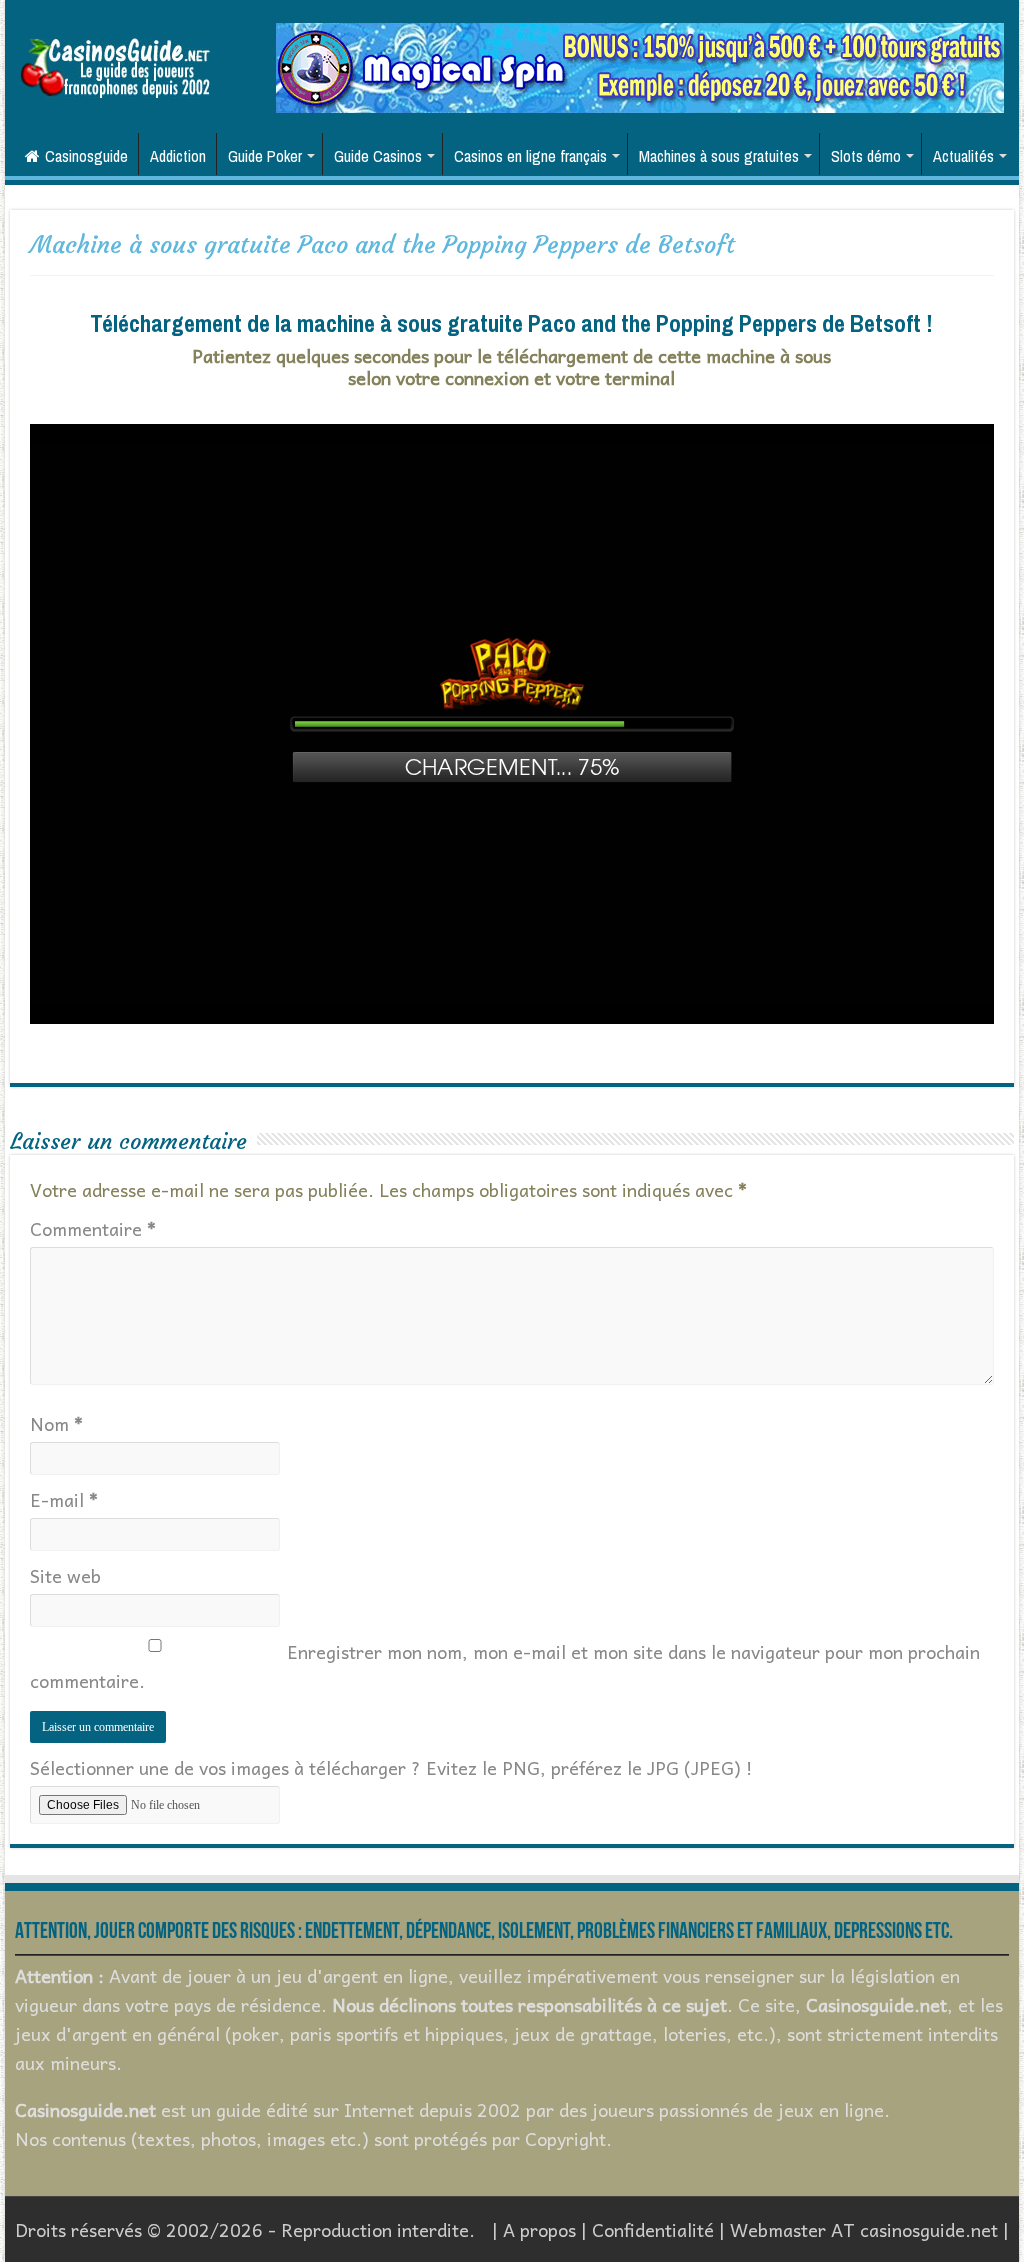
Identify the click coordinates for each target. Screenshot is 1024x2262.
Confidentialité (653, 2229)
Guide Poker (265, 156)
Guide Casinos (378, 156)
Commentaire (93, 1228)
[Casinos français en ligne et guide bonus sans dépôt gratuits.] (115, 65)
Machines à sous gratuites (719, 156)
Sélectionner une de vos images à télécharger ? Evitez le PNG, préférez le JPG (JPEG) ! (391, 1767)
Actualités (963, 156)
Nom (56, 1423)
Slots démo (866, 156)
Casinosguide (86, 156)
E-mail (64, 1499)
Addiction (178, 156)
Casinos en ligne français (530, 156)
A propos (539, 2229)
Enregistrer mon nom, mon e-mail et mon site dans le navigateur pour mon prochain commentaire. (505, 1666)
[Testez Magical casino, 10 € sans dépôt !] (640, 65)
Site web (65, 1575)
